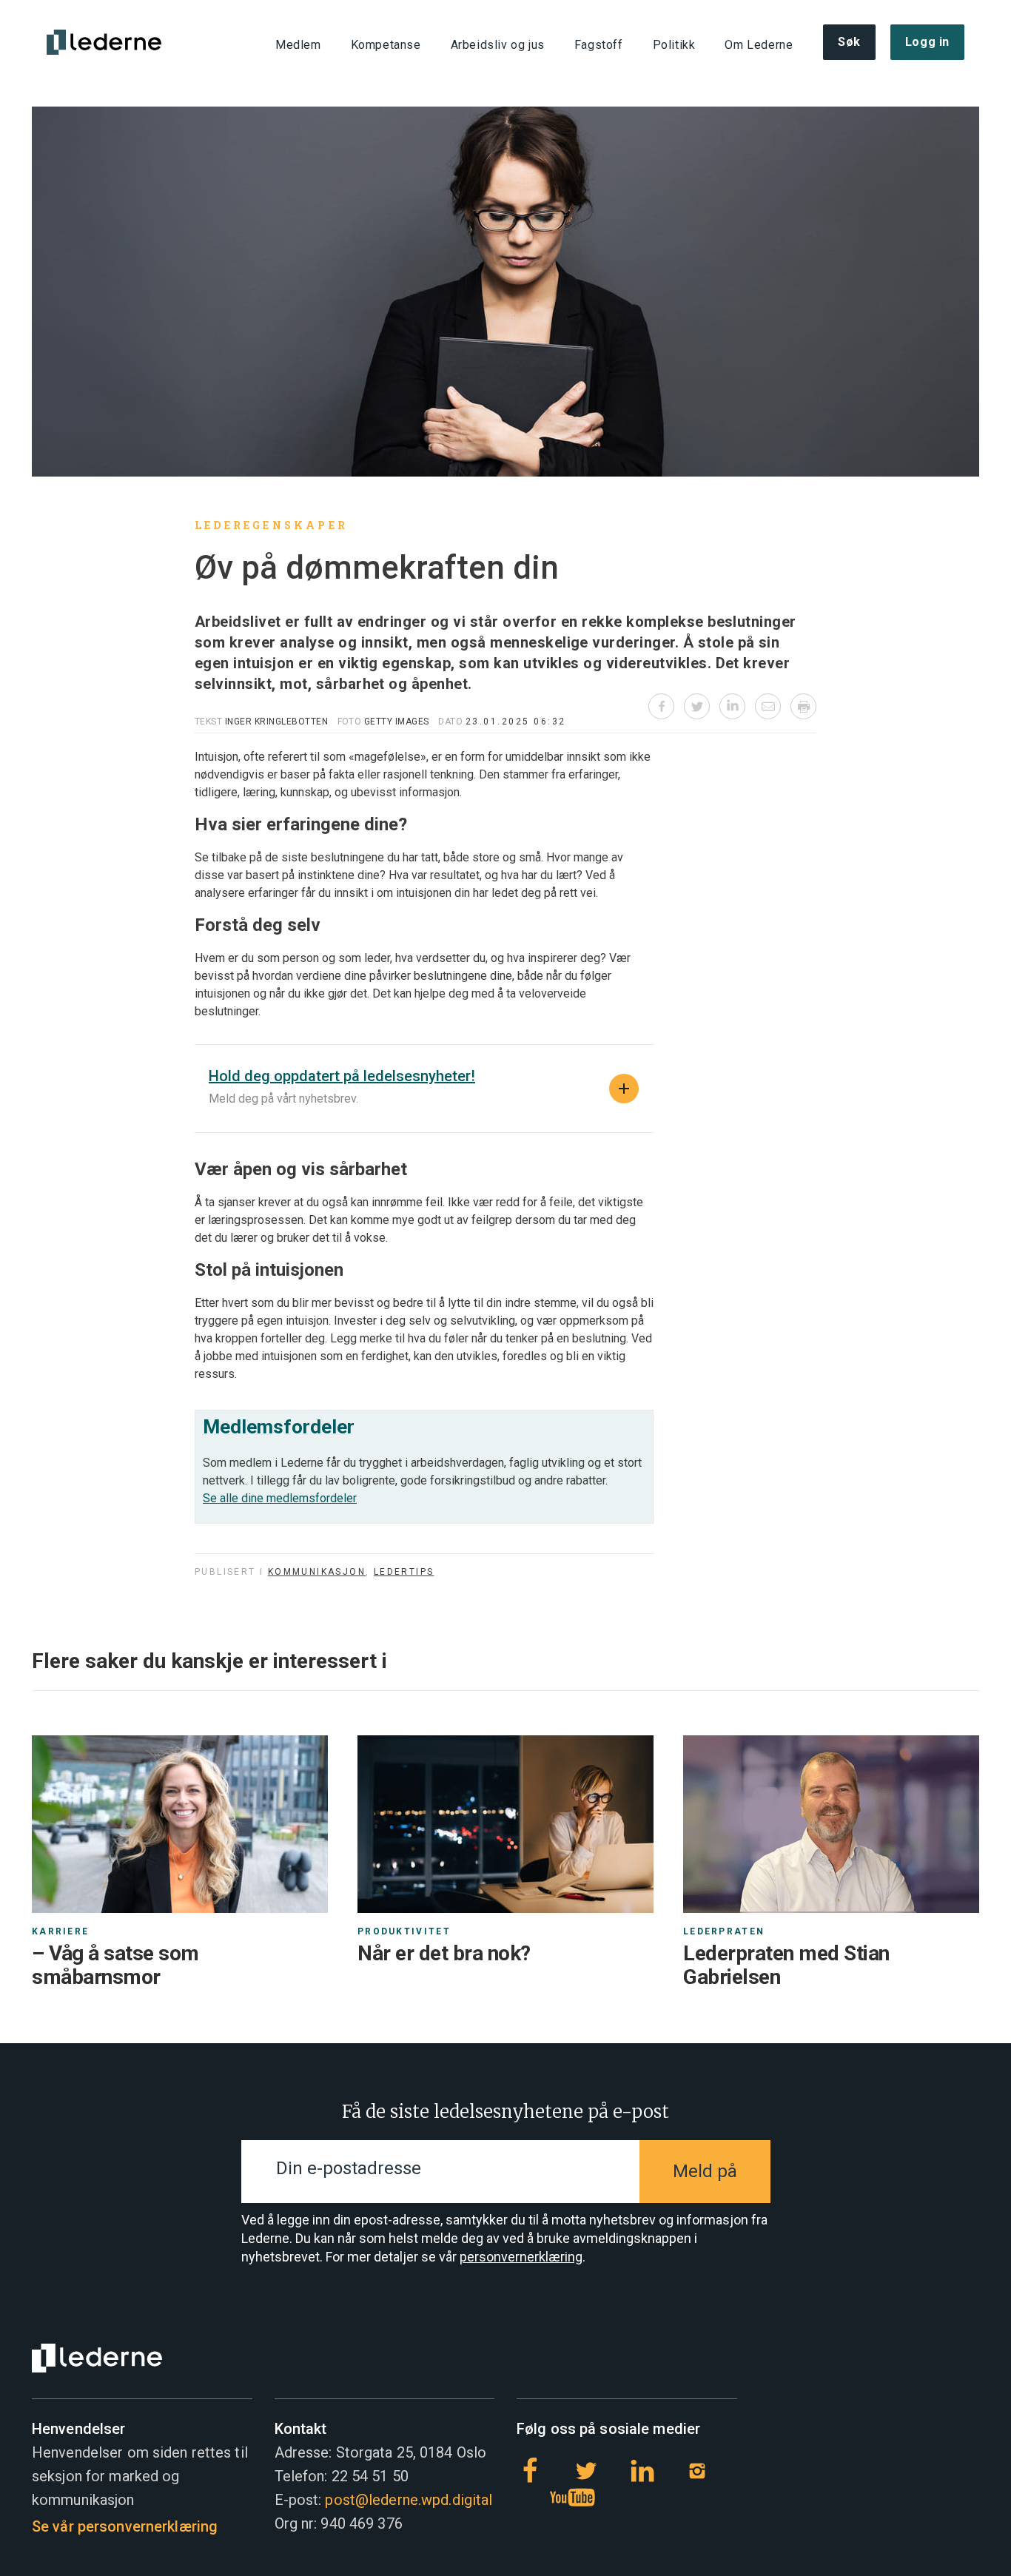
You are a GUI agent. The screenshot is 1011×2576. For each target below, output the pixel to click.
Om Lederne (759, 45)
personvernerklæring (521, 2257)
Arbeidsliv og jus (497, 45)
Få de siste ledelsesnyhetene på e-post (505, 2112)
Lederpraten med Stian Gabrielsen (786, 1965)
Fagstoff (598, 45)
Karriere (60, 1931)
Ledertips (404, 1572)
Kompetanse (385, 45)
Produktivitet (404, 1931)
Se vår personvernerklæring (125, 2526)
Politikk (674, 45)
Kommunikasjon (317, 1572)
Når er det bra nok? (444, 1953)
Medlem (298, 45)
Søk (849, 42)
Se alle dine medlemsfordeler (280, 1498)
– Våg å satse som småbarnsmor (115, 1965)
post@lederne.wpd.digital (409, 2500)
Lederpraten (724, 1931)
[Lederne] (104, 42)
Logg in (927, 42)
